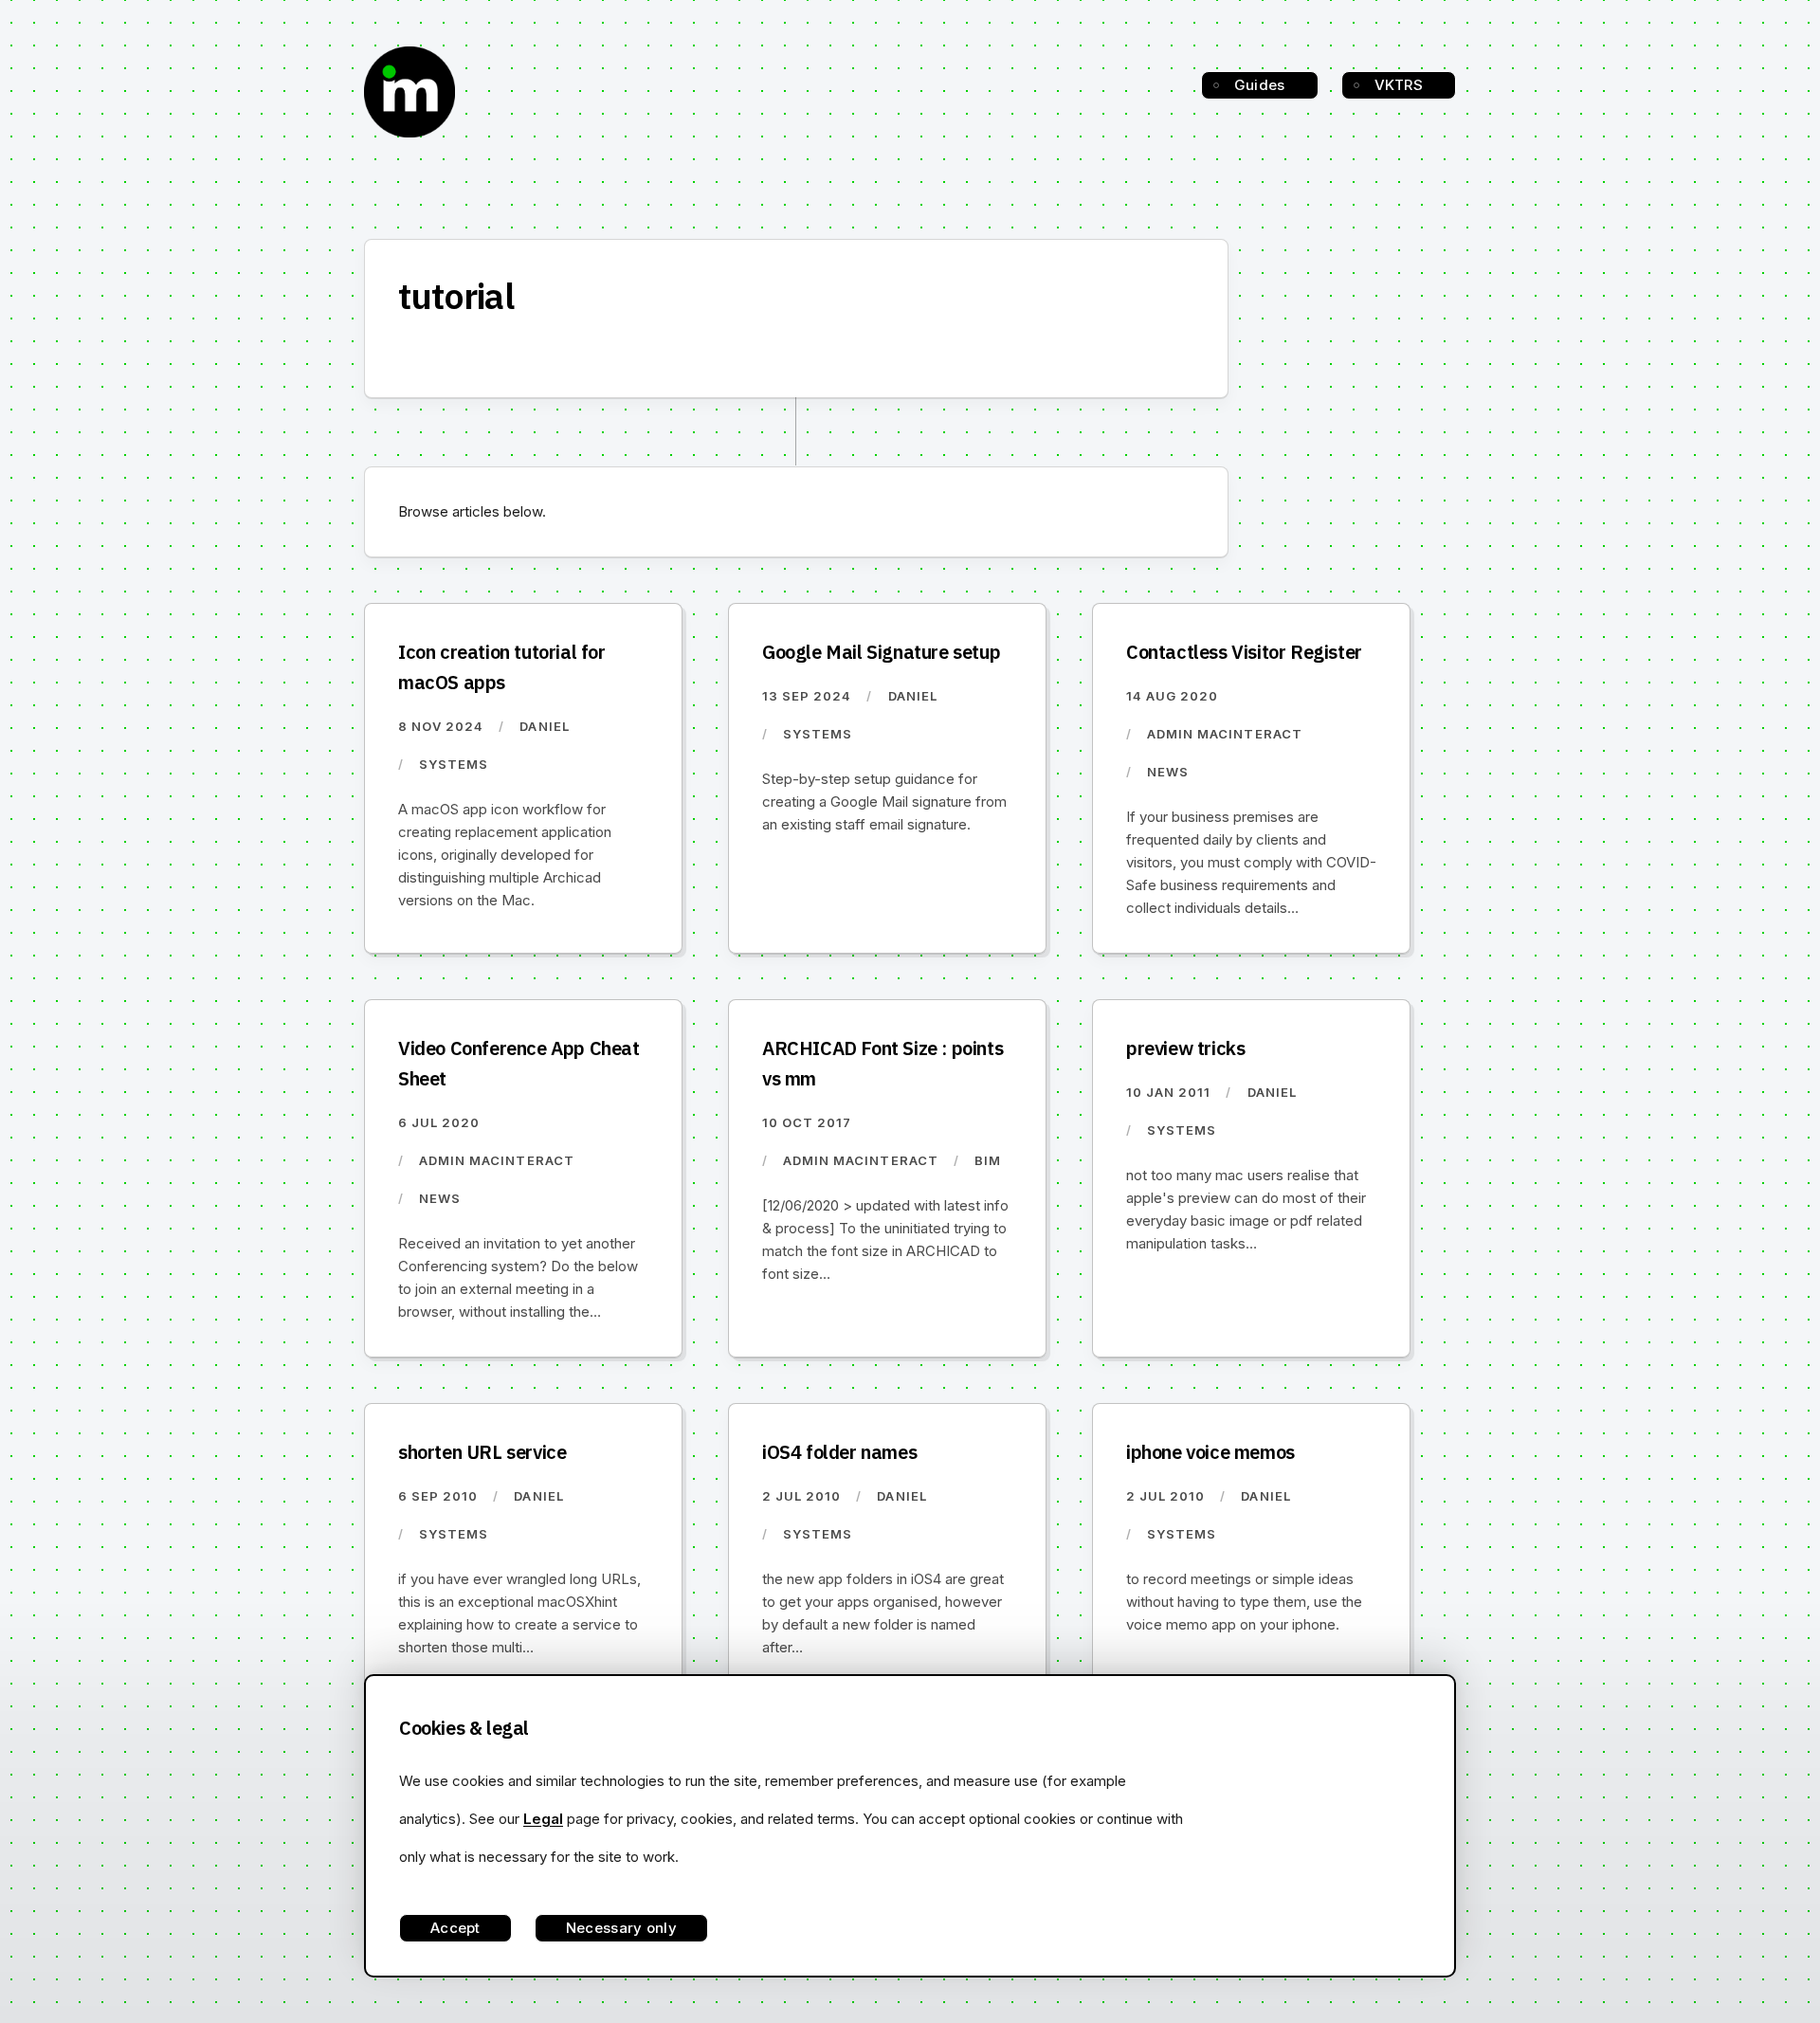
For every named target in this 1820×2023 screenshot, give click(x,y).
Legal (543, 1819)
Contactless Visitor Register (1244, 652)
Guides (1260, 85)
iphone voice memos (1210, 1452)
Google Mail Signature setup (881, 652)
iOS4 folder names (839, 1452)
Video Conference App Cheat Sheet (519, 1063)
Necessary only (621, 1928)
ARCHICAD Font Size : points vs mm (883, 1063)
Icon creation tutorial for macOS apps (502, 667)
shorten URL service (482, 1452)
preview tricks (1185, 1048)
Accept (455, 1928)
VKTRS (1399, 85)
